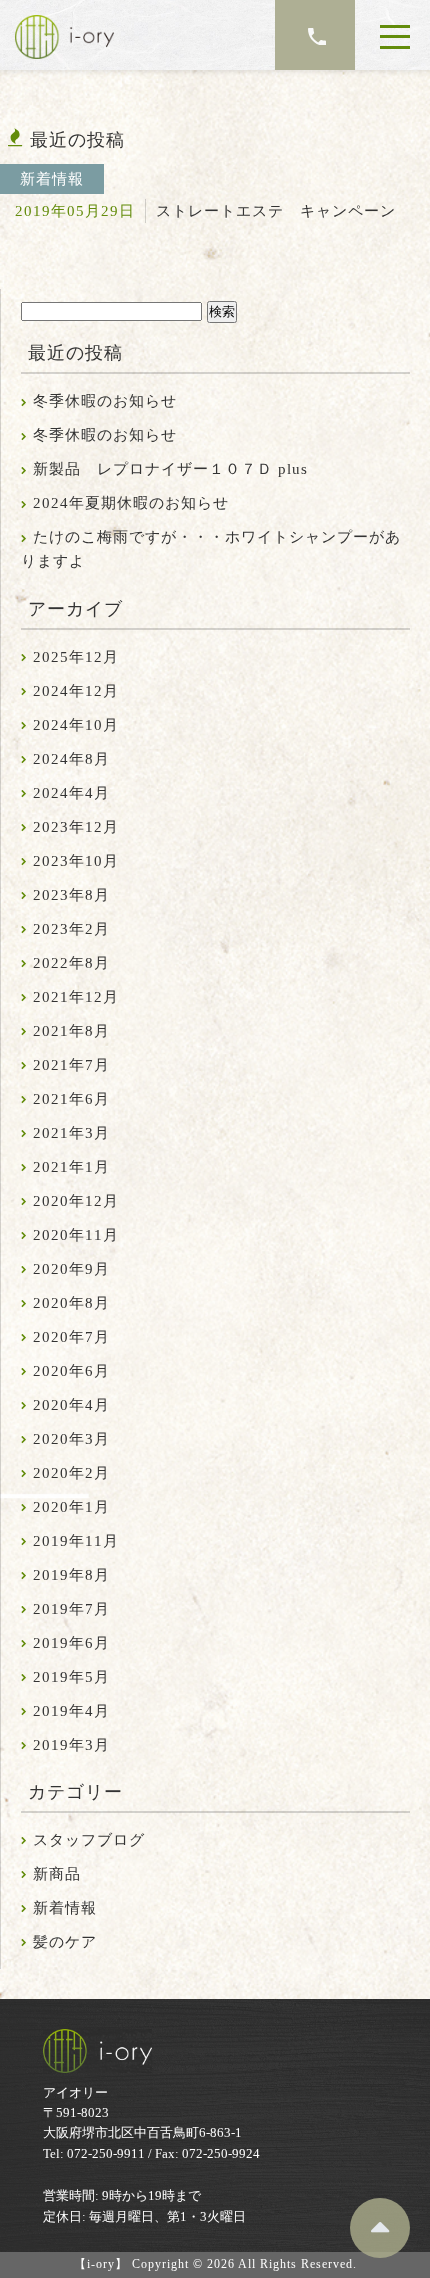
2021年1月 (71, 1167)
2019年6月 (71, 1643)
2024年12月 (76, 691)
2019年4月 (71, 1711)
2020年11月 (76, 1235)
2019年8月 (71, 1575)
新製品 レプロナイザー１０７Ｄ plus (170, 469)
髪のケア (65, 1942)
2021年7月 (71, 1065)
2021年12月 (76, 997)
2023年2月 (71, 929)
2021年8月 (71, 1031)
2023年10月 (76, 861)
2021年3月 (71, 1133)
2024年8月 (71, 759)
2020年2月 (71, 1473)
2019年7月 (71, 1609)
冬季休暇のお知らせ (105, 401)
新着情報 (65, 1908)
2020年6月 (71, 1371)
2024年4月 (71, 793)
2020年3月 (71, 1439)
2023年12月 (76, 827)
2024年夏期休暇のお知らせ (131, 503)
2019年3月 (71, 1745)
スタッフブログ (89, 1840)
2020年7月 (71, 1337)
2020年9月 (71, 1269)
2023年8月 (71, 895)
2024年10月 (76, 725)
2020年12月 (76, 1201)
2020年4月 (71, 1405)
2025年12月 (76, 657)
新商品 (57, 1874)
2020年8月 (71, 1303)
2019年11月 (76, 1541)
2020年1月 (71, 1507)
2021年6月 (71, 1099)
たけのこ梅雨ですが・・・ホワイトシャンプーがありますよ (211, 549)
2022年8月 (71, 963)
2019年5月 (71, 1677)
